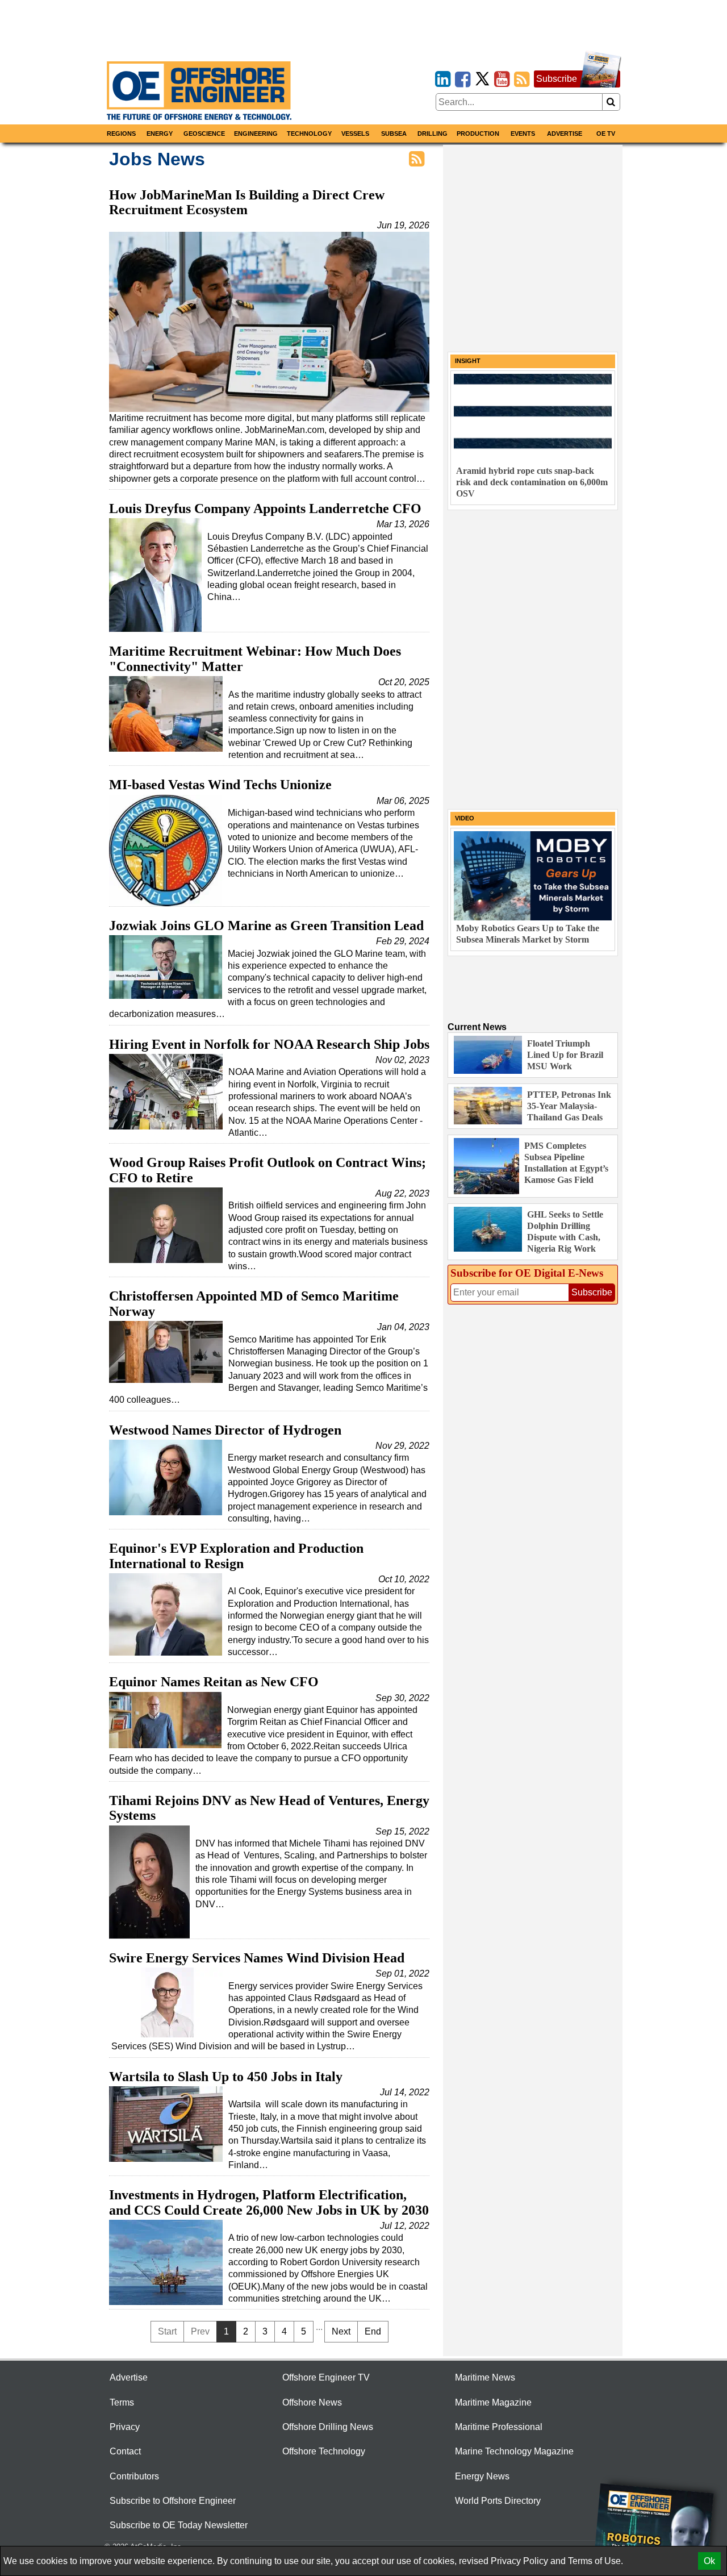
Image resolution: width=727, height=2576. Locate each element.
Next (341, 2331)
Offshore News (312, 2402)
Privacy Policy (519, 2561)
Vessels (355, 134)
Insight (468, 361)
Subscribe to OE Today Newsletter (179, 2525)
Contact (125, 2451)
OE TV (606, 134)
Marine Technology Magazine (514, 2451)
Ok (709, 2561)
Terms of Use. (596, 2561)
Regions (121, 134)
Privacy (125, 2427)
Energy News (482, 2476)
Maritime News (485, 2377)
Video (465, 818)
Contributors (134, 2476)
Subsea (394, 134)
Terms (122, 2402)
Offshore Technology (324, 2451)
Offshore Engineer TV (326, 2377)
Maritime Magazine (493, 2402)
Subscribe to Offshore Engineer (173, 2501)
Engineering (256, 134)
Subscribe (557, 79)
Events (523, 134)
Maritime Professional (499, 2427)
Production (478, 134)
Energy (160, 134)
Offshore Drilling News (328, 2427)
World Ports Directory (498, 2501)
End (373, 2331)
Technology (309, 134)
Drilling (433, 134)
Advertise (565, 134)
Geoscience (204, 134)
